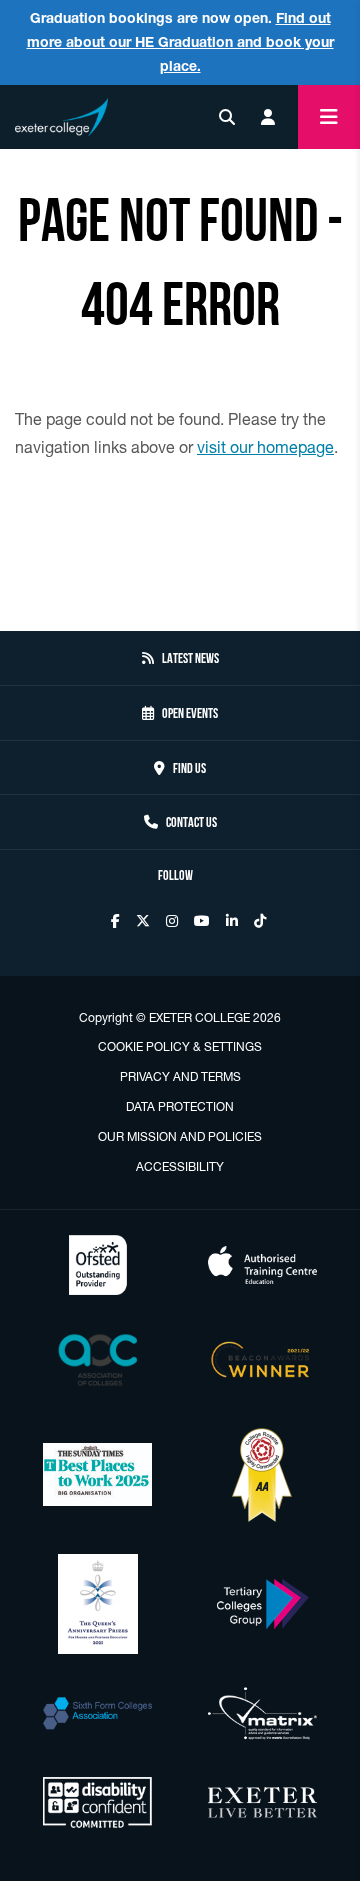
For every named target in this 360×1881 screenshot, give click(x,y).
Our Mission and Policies (180, 1136)
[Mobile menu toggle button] (329, 117)
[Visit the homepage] (61, 113)
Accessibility (180, 1166)
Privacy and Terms (180, 1076)
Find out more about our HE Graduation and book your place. (180, 42)
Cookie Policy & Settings (180, 1046)
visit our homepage (265, 447)
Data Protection (180, 1106)
